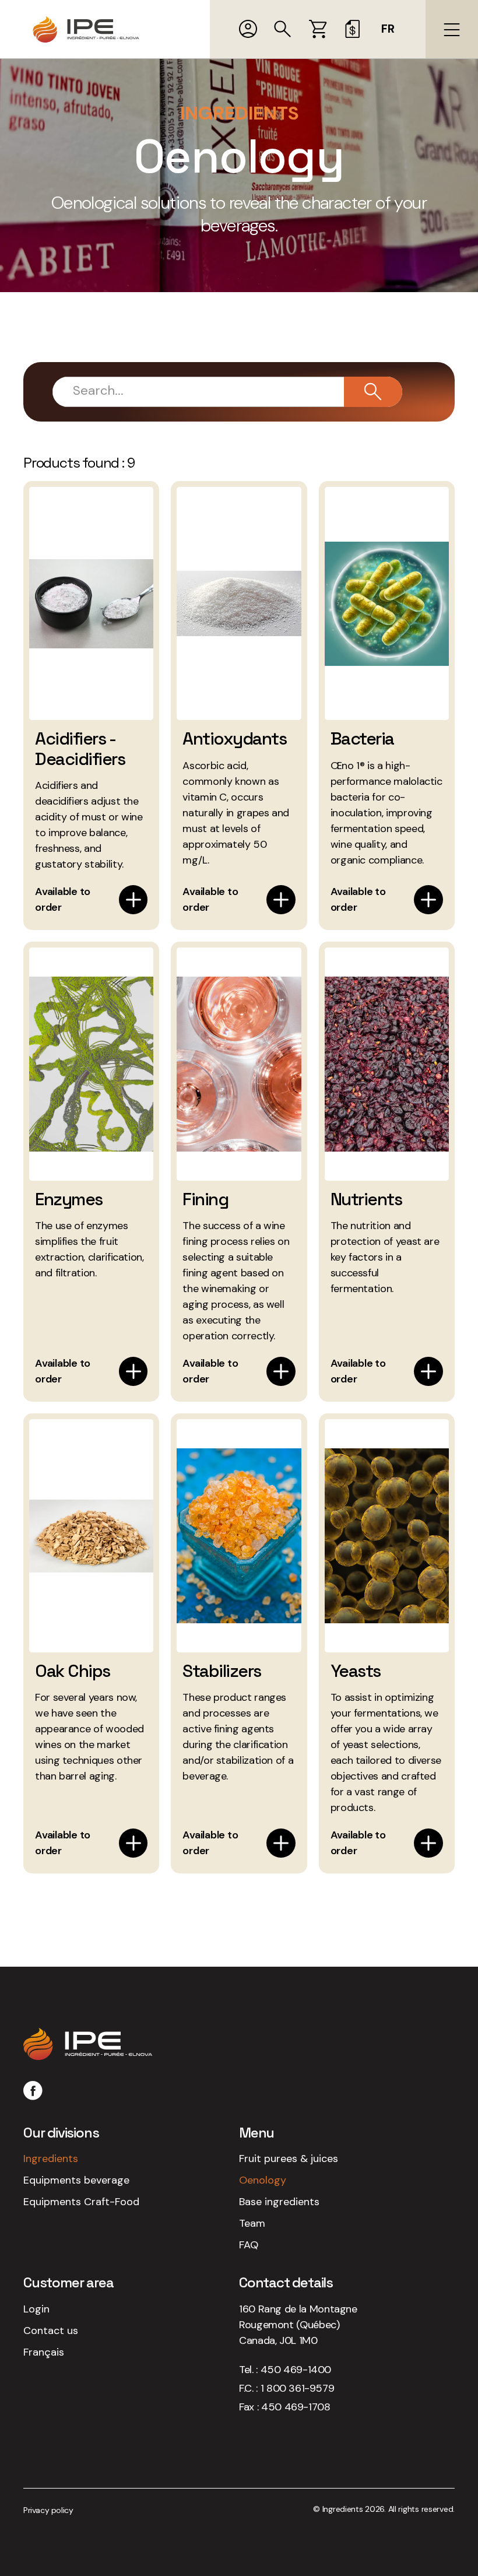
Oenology (263, 2180)
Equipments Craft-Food (81, 2202)
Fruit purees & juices (289, 2159)
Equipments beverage (76, 2180)
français (44, 2352)
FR (388, 29)
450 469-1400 (296, 2370)
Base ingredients (279, 2202)
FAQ (249, 2245)
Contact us (51, 2331)
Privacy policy (48, 2510)
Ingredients (51, 2159)
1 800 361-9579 (297, 2388)
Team (252, 2223)
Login (36, 2309)
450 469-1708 (296, 2407)
